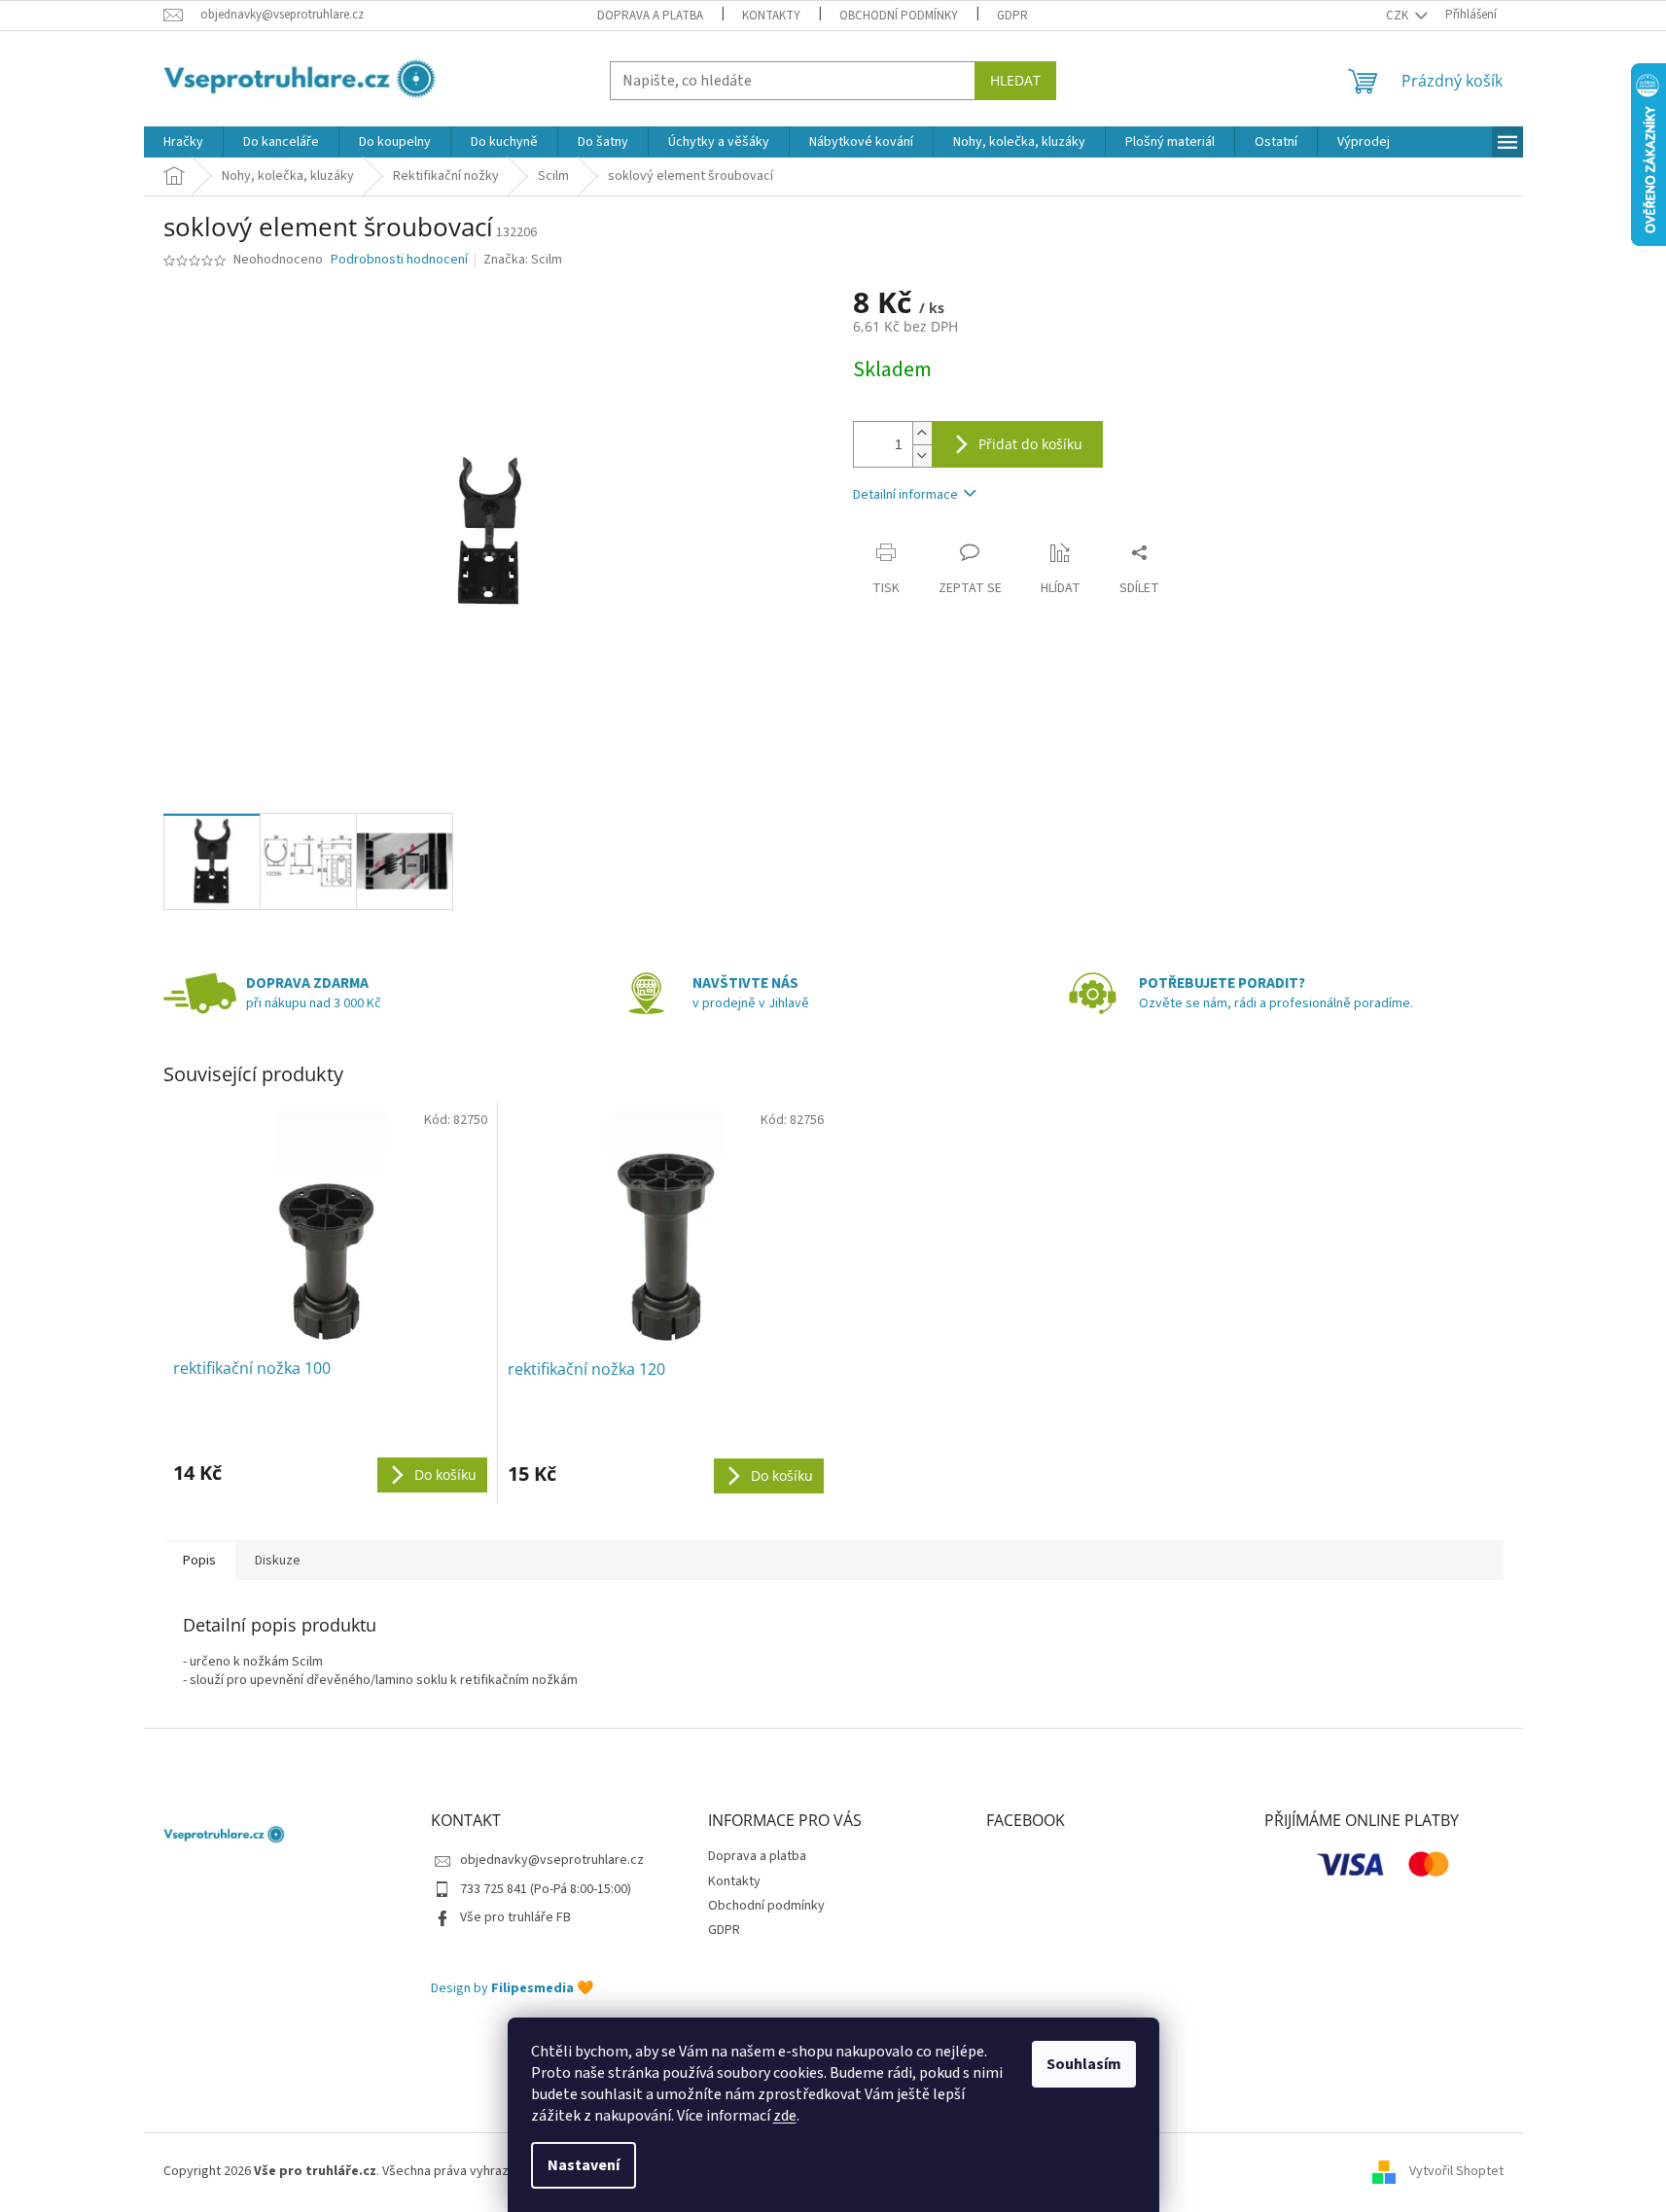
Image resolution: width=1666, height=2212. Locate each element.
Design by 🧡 (512, 1989)
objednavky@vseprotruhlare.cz (552, 1860)
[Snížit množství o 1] (922, 456)
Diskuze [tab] (278, 1561)
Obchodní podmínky (899, 16)
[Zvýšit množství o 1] (922, 433)
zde (785, 2116)
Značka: (523, 260)
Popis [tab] (199, 1561)
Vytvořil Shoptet (1456, 2171)
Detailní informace (905, 495)
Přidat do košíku (1030, 444)
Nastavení (584, 2165)
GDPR (1012, 16)
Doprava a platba (650, 16)
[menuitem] (183, 142)
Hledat (1015, 80)
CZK (1399, 16)
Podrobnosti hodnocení (399, 260)
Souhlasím (1084, 2064)
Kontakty (771, 16)
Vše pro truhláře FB (515, 1917)
